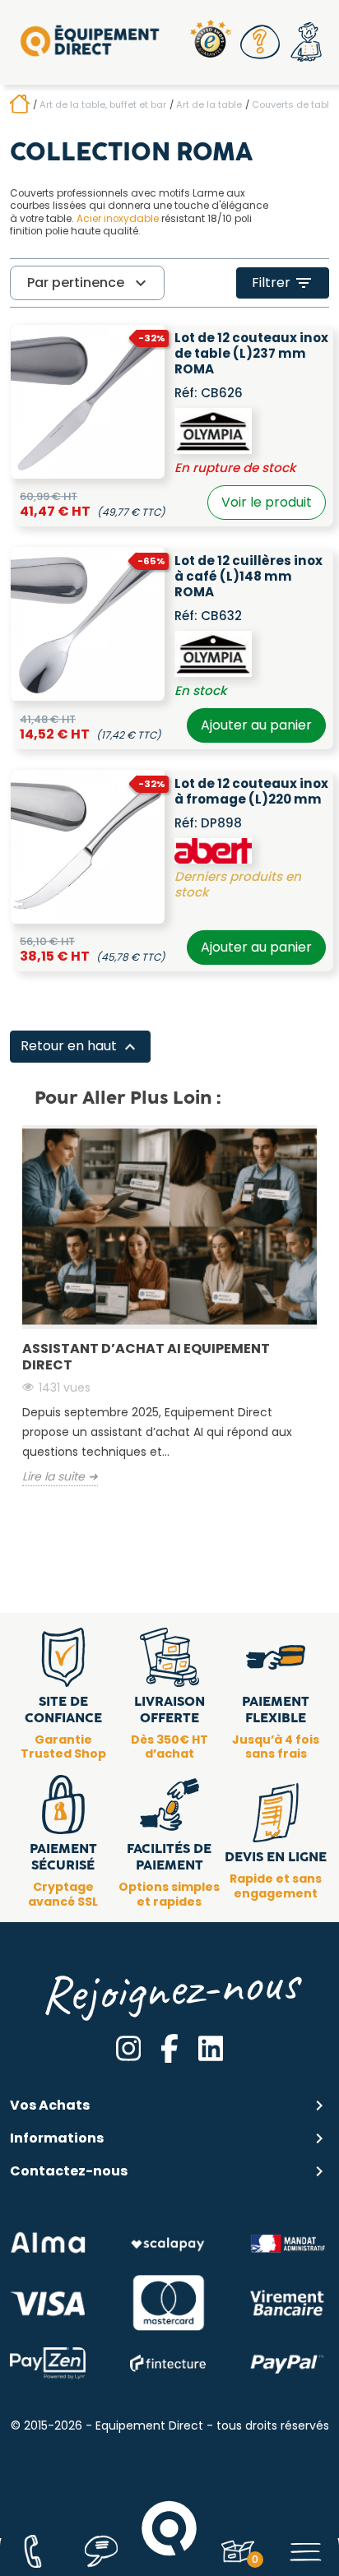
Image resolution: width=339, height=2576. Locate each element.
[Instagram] (129, 2048)
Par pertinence (89, 283)
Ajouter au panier (256, 725)
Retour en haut (80, 1047)
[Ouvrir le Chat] (101, 2551)
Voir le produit (267, 502)
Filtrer (283, 283)
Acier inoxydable (118, 219)
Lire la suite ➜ (60, 1477)
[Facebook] (169, 2048)
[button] (260, 42)
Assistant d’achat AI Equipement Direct (146, 1357)
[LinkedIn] (211, 2048)
